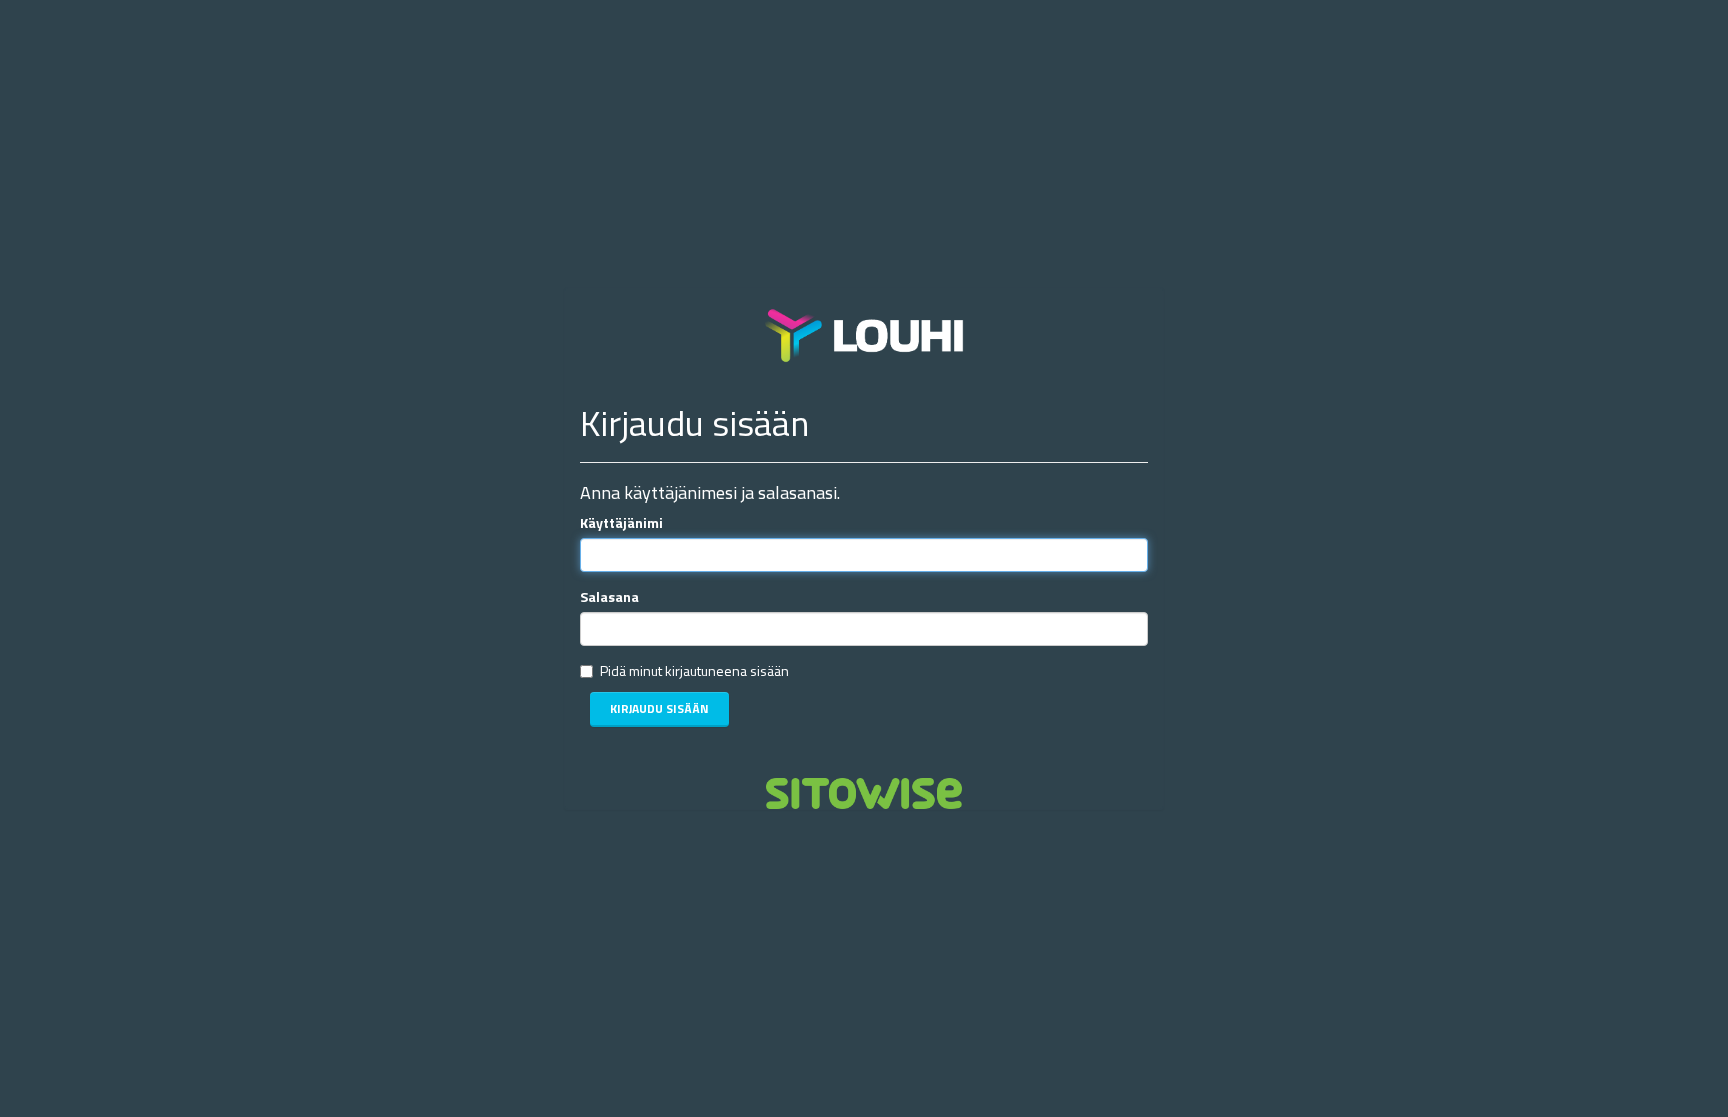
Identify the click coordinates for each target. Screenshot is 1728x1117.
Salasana (609, 597)
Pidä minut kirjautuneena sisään (694, 671)
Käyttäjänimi (621, 523)
